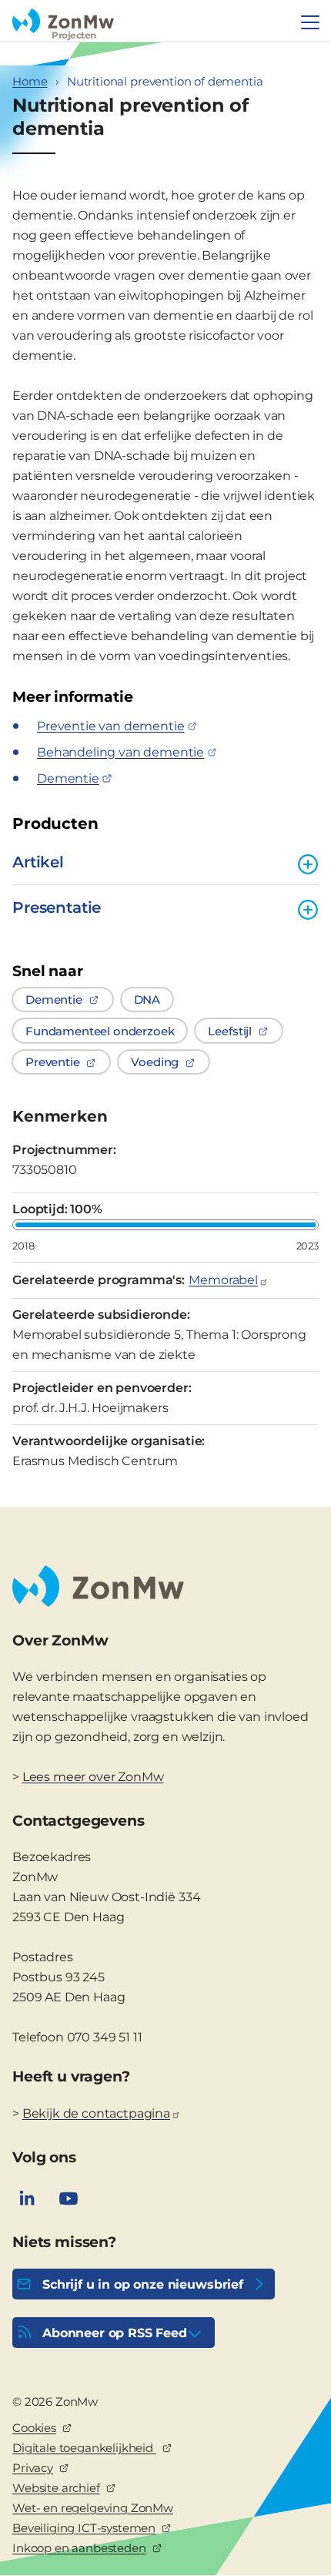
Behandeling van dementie (120, 752)
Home (30, 81)
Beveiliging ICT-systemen (84, 2528)
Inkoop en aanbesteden (79, 2548)
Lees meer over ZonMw (93, 1777)
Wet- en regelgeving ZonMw (93, 2508)
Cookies (34, 2428)
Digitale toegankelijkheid (84, 2448)
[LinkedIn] (27, 2199)
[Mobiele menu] (310, 22)
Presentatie (57, 907)
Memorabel (223, 1280)
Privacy (33, 2468)
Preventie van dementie (110, 726)
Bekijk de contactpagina (96, 2113)
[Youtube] (69, 2199)
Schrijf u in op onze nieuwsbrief (143, 2284)
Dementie (68, 778)
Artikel (38, 862)
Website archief (56, 2488)
